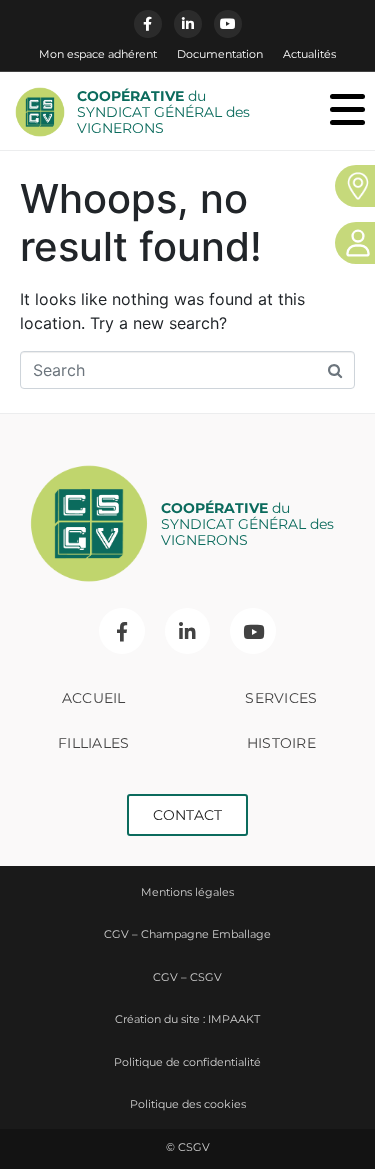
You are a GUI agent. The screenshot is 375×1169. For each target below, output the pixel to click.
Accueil (94, 698)
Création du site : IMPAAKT (187, 1019)
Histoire (281, 743)
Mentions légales (187, 892)
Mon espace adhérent (98, 54)
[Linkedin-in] (188, 24)
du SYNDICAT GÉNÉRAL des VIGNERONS (163, 112)
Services (281, 698)
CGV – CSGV (187, 977)
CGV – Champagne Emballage (187, 934)
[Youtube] (228, 24)
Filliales (93, 743)
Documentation (220, 54)
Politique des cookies (188, 1104)
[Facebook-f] (148, 24)
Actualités (309, 54)
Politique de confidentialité (187, 1062)
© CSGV (188, 1147)
